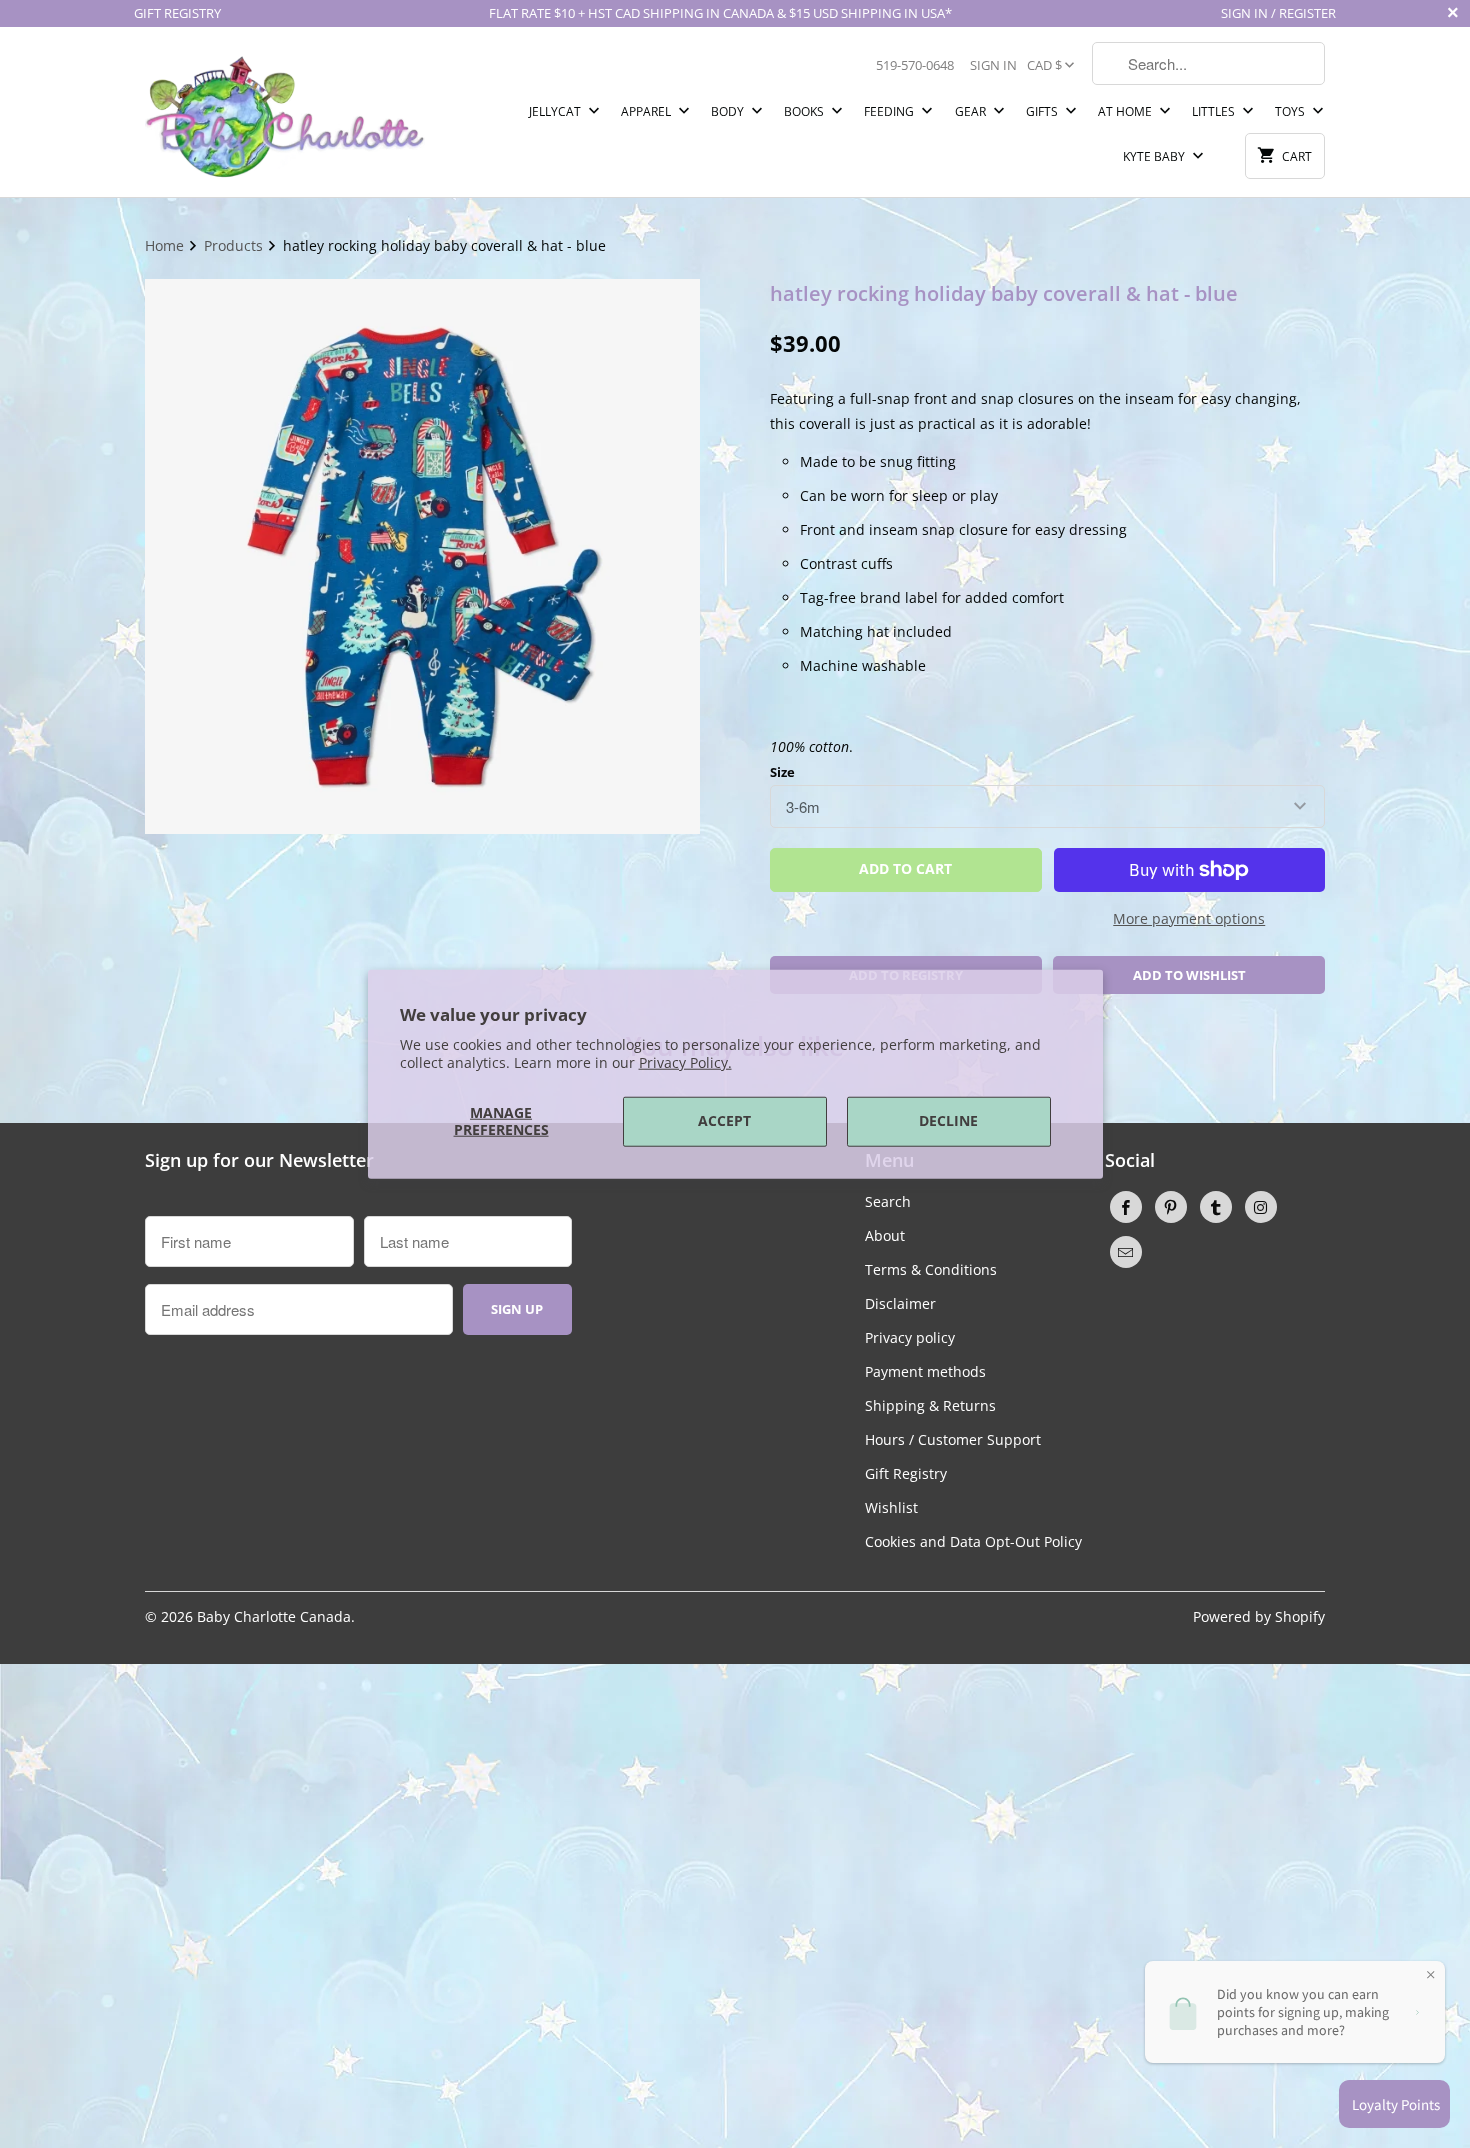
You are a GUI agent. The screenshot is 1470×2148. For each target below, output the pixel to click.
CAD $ (1044, 65)
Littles (1215, 111)
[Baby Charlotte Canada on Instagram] (1261, 1207)
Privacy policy (910, 1337)
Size (782, 772)
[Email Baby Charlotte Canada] (1126, 1252)
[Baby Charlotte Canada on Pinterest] (1171, 1207)
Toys (1291, 111)
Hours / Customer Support (953, 1439)
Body (729, 111)
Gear (972, 111)
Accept (724, 1120)
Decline (948, 1120)
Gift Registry (906, 1473)
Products (235, 245)
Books (805, 111)
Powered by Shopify (1259, 1616)
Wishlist (891, 1507)
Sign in (993, 65)
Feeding (890, 111)
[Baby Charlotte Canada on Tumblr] (1216, 1207)
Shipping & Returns (930, 1405)
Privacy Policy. (685, 1062)
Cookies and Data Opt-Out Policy (973, 1541)
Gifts (1043, 111)
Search (888, 1201)
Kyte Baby (1155, 156)
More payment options (1189, 918)
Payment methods (925, 1371)
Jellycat (556, 111)
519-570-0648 (915, 65)
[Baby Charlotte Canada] (285, 112)
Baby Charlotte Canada (274, 1616)
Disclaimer (900, 1303)
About (885, 1235)
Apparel (647, 111)
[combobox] (1208, 63)
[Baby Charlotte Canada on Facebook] (1126, 1207)
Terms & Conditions (931, 1269)
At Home (1126, 111)
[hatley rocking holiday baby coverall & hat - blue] (422, 556)
